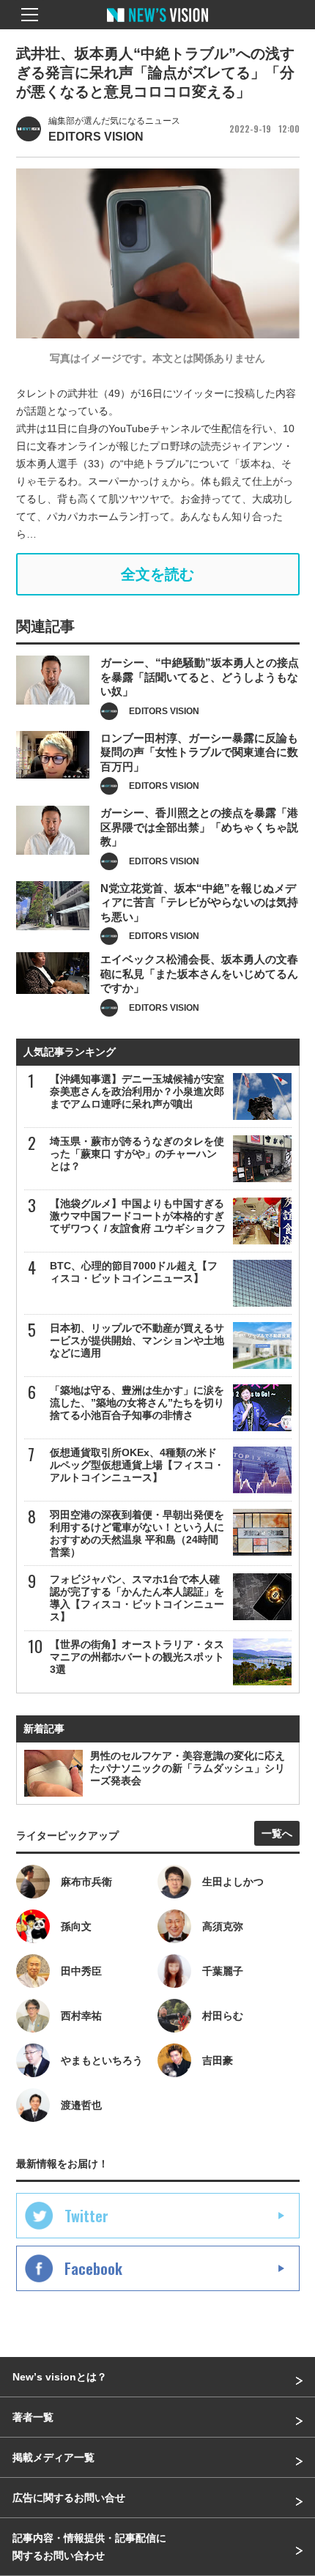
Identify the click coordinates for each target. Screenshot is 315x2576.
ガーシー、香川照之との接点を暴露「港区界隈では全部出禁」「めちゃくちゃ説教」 (199, 827)
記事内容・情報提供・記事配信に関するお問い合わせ (89, 2547)
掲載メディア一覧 (53, 2457)
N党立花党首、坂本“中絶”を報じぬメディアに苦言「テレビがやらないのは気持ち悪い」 (199, 902)
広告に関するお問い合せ (69, 2498)
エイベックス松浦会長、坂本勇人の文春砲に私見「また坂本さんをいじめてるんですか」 (199, 973)
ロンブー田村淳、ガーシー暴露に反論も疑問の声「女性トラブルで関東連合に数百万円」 (199, 752)
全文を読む (157, 574)
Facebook (93, 2268)
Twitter (86, 2216)
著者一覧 (33, 2417)
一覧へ (277, 1833)
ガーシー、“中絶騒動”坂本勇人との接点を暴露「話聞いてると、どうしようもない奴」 (200, 677)
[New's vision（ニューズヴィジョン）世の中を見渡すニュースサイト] (157, 26)
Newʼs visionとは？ (60, 2377)
